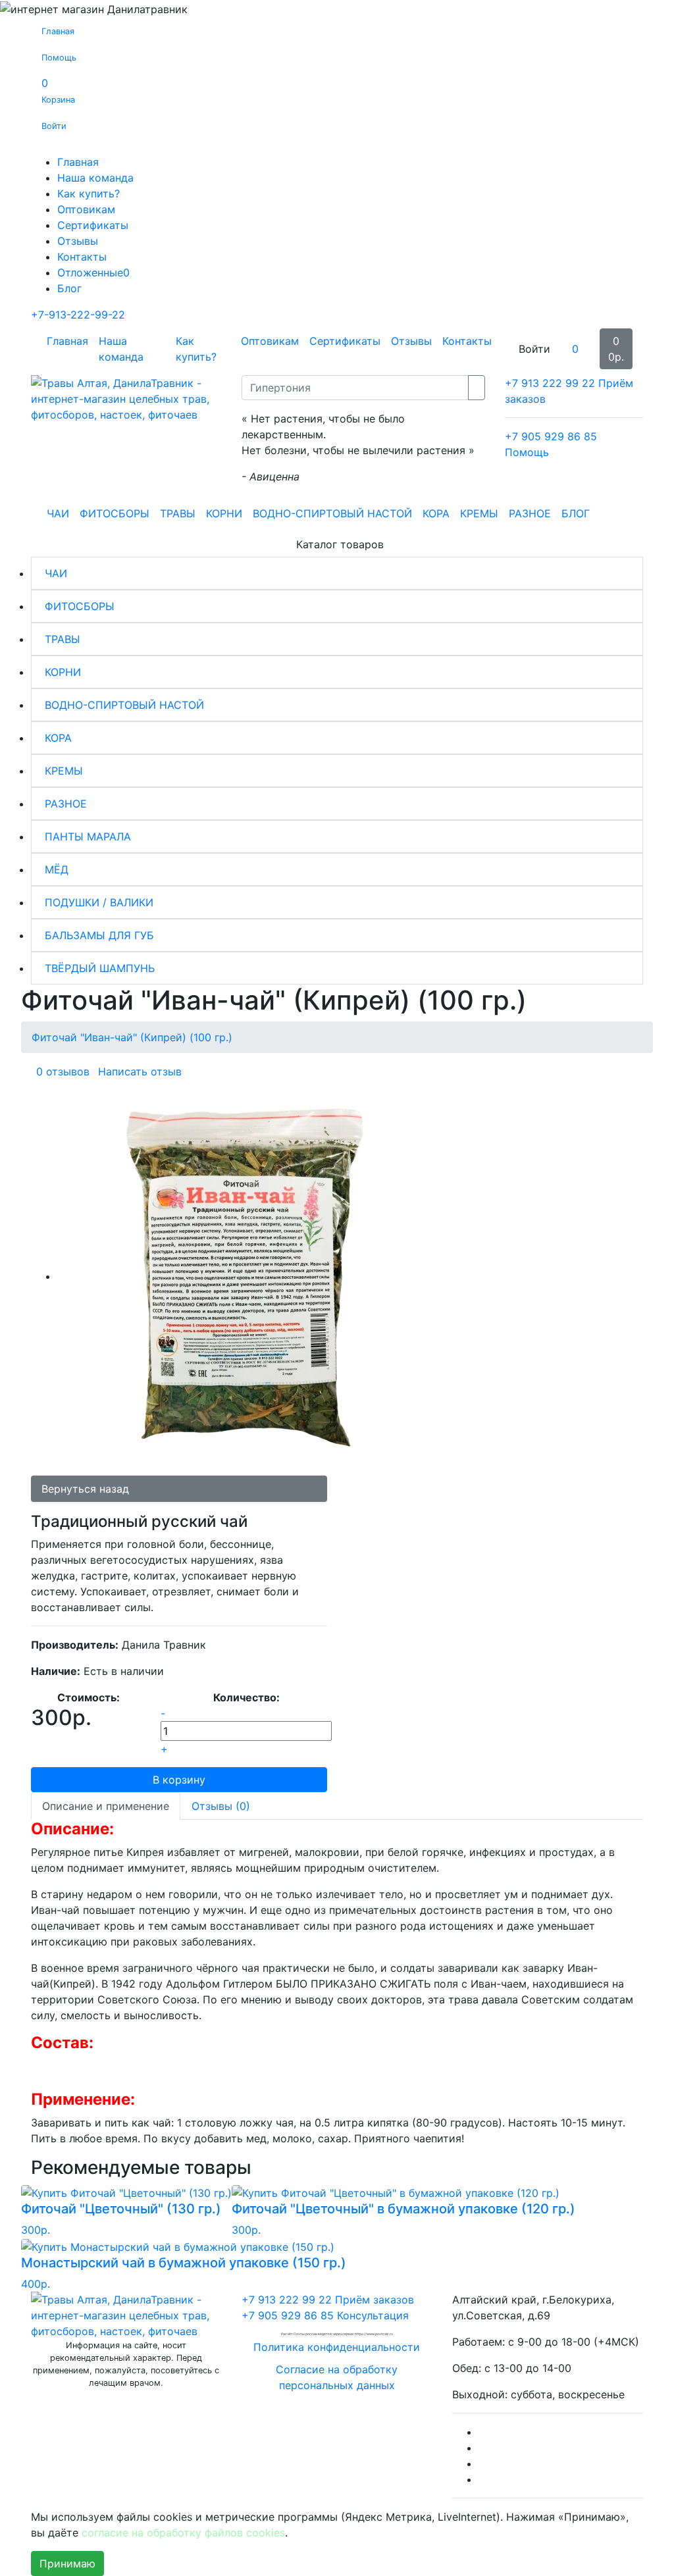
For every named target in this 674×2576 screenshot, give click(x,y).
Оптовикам (86, 209)
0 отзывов (63, 1071)
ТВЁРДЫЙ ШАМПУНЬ (100, 968)
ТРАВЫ (178, 513)
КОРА (436, 513)
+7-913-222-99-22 (78, 315)
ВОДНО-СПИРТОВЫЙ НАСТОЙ (332, 513)
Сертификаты (93, 225)
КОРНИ (224, 513)
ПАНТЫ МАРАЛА (88, 837)
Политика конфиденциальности (337, 2347)
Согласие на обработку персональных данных (337, 2377)
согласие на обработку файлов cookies (183, 2533)
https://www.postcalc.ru (374, 2334)
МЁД (57, 869)
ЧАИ (58, 513)
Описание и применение (106, 1806)
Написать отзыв (140, 1071)
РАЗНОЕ (530, 513)
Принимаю (67, 2563)
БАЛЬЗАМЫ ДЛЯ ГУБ (99, 935)
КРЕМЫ (479, 513)
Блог (69, 288)
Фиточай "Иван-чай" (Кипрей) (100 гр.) (132, 1037)
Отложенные (93, 272)
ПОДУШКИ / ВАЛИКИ (99, 902)
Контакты (82, 257)
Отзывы (78, 241)
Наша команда (95, 178)
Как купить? (89, 193)
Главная (78, 162)
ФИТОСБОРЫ (115, 513)
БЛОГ (576, 513)
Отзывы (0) (221, 1806)
